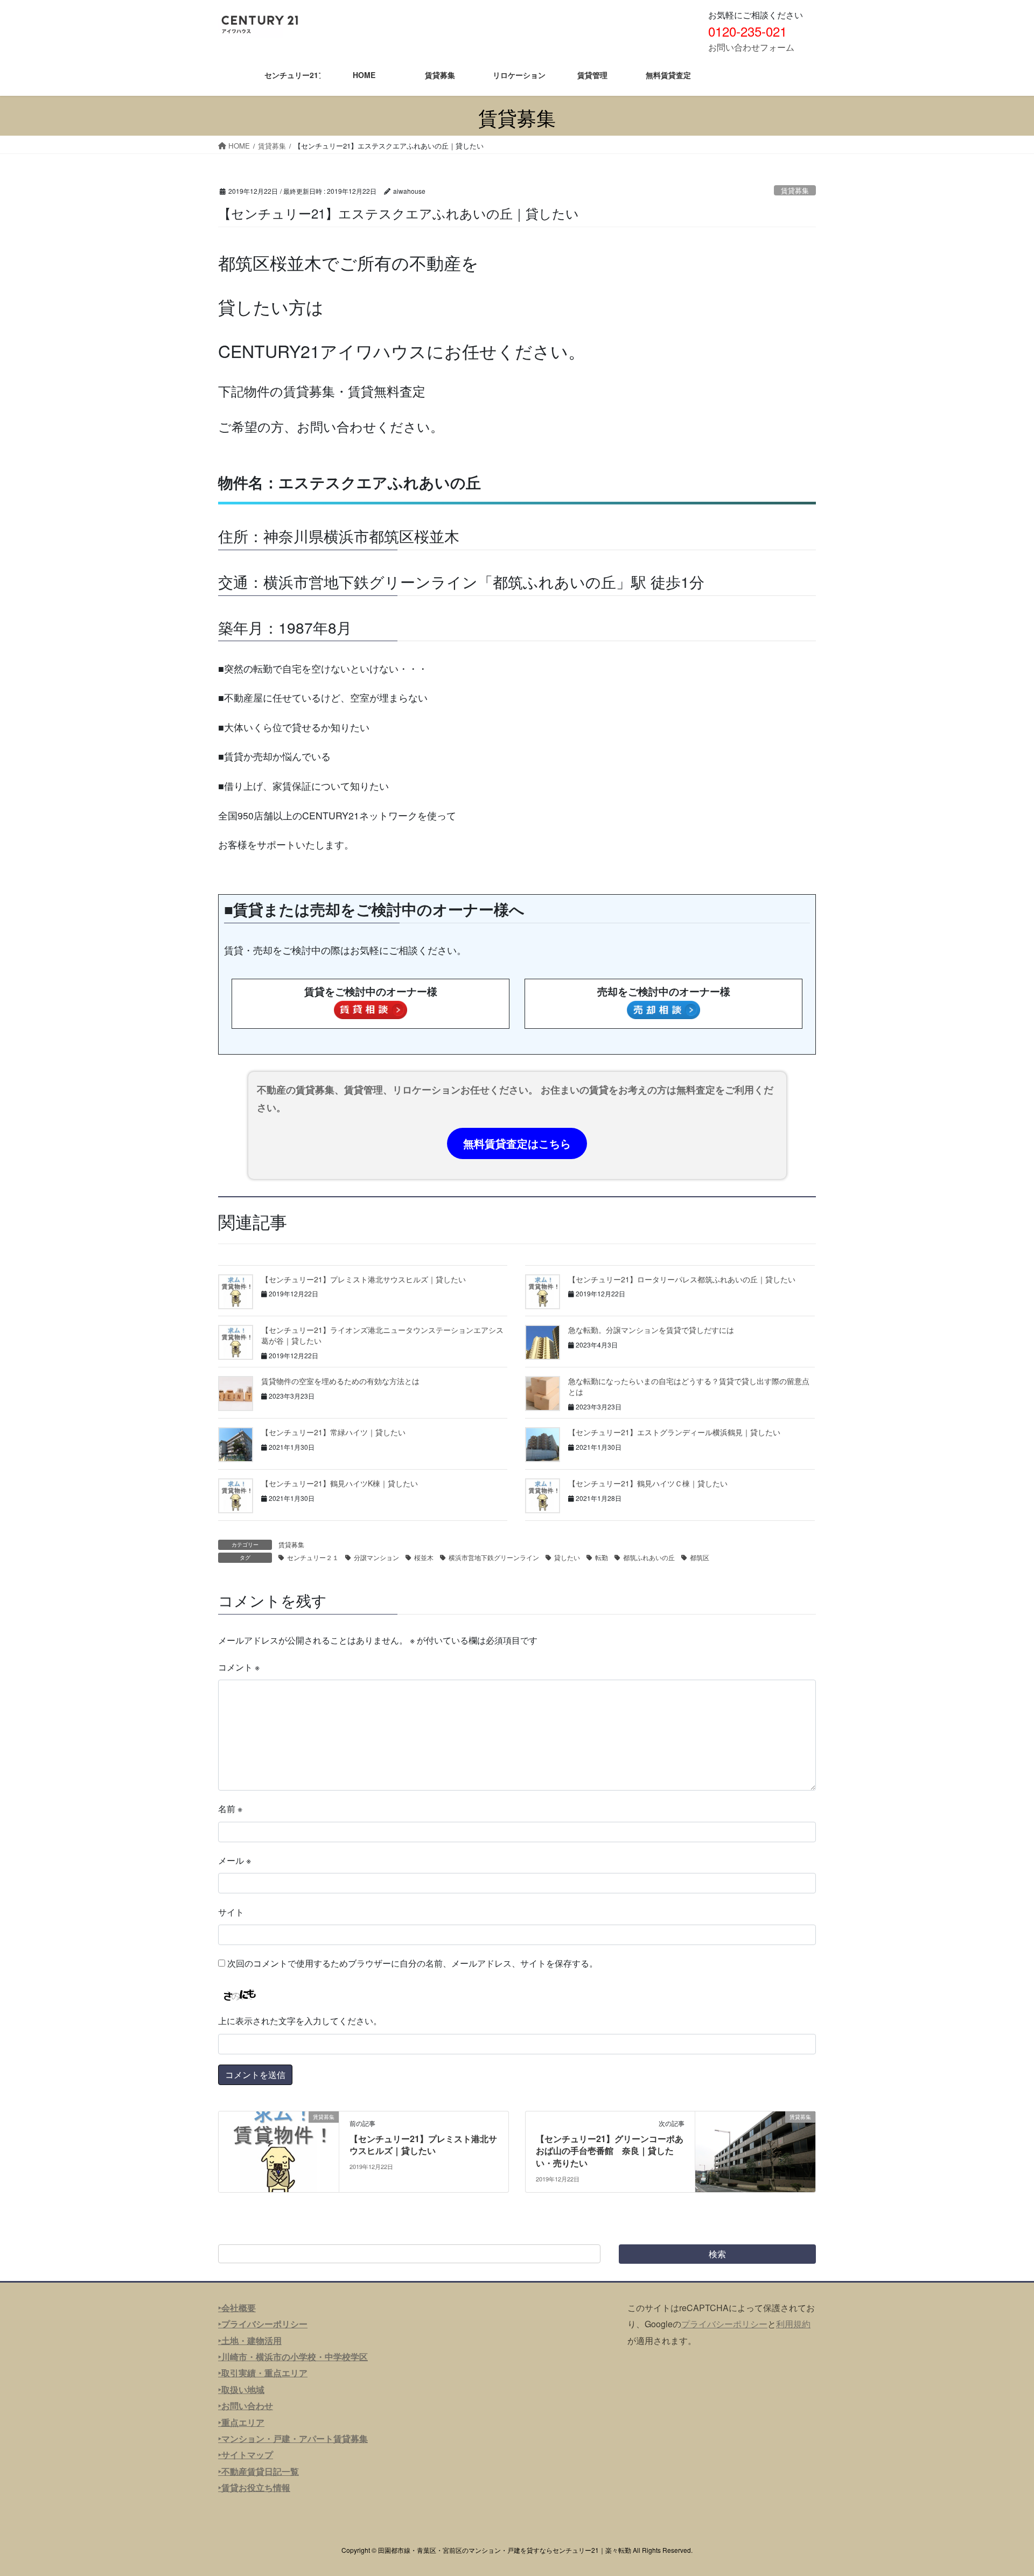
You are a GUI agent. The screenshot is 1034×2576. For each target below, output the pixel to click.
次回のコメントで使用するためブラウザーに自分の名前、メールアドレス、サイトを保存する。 (413, 1963)
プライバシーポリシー (724, 2324)
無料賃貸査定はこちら (517, 1143)
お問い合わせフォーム (751, 47)
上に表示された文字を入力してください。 (300, 2021)
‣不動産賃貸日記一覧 (258, 2471)
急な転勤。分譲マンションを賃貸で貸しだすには (651, 1330)
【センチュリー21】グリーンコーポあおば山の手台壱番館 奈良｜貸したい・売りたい (610, 2151)
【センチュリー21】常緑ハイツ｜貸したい (333, 1432)
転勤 (602, 1557)
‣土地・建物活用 (250, 2340)
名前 (230, 1809)
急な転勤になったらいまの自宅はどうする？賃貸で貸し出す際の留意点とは (689, 1386)
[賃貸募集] (279, 2150)
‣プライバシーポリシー (263, 2324)
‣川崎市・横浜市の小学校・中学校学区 (293, 2357)
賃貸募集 (795, 190)
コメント (239, 1667)
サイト (231, 1912)
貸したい (567, 1557)
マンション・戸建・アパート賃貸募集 (295, 2438)
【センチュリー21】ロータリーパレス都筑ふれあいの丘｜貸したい (682, 1279)
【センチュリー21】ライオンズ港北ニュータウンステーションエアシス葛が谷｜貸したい (382, 1335)
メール (235, 1860)
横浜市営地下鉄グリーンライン (494, 1557)
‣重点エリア (241, 2422)
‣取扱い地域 (241, 2389)
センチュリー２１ (313, 1557)
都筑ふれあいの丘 (649, 1557)
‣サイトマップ (246, 2455)
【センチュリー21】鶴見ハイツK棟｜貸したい (340, 1483)
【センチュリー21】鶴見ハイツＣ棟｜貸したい (648, 1483)
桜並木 (424, 1557)
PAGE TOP (1001, 2488)
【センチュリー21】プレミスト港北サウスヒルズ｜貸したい (364, 1279)
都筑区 (700, 1557)
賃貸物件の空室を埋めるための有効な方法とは (340, 1381)
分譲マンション (376, 1557)
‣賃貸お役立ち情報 (254, 2487)
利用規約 (793, 2324)
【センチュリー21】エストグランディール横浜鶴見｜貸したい (674, 1432)
